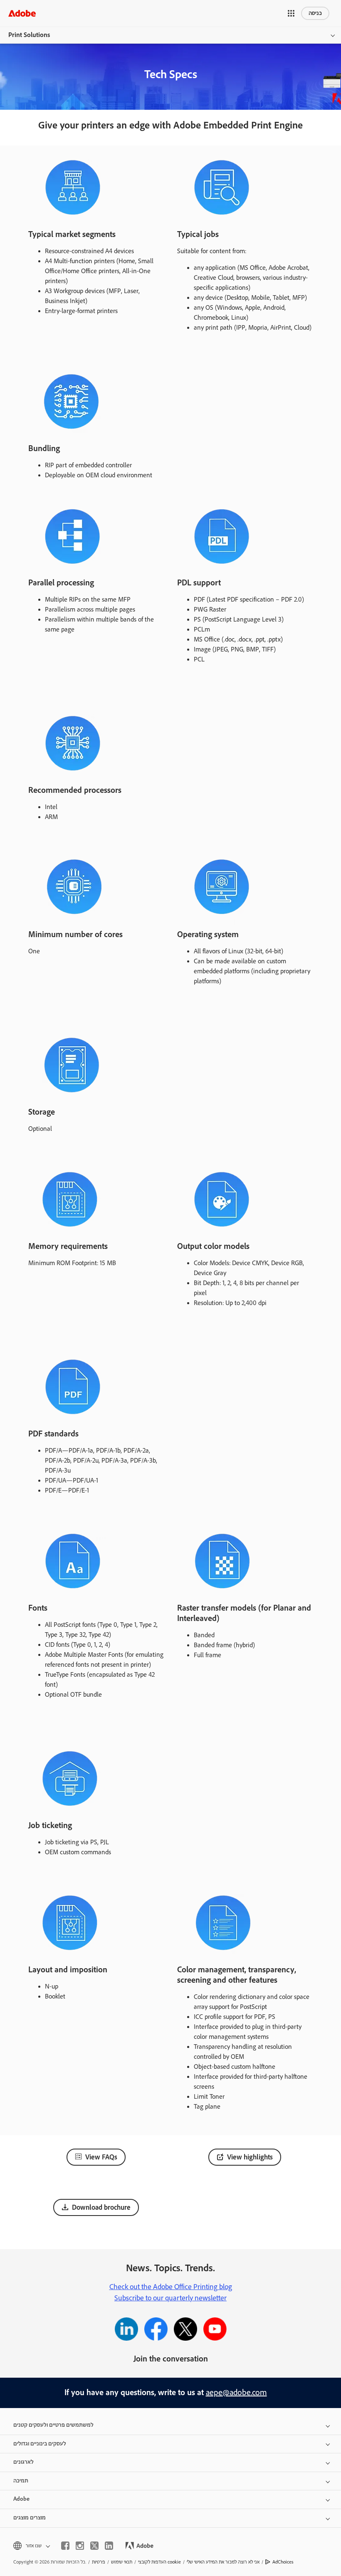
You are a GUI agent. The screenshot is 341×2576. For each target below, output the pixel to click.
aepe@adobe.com (236, 2393)
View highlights (250, 2157)
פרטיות (99, 2562)
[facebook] (65, 2546)
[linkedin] (109, 2546)
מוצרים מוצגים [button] (30, 2518)
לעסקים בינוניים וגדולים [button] (40, 2444)
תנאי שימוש (122, 2562)
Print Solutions (29, 35)
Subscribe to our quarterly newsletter (170, 2298)
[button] (291, 13)
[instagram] (80, 2546)
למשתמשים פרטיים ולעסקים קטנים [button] (53, 2425)
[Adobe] (22, 13)
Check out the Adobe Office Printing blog (171, 2287)
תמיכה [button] (21, 2481)
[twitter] (94, 2546)
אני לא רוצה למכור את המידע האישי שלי (223, 2562)
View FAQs (101, 2157)
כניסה (315, 13)
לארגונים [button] (23, 2462)
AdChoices (283, 2562)
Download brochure (101, 2208)
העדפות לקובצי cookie (159, 2562)
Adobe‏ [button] (21, 2499)
